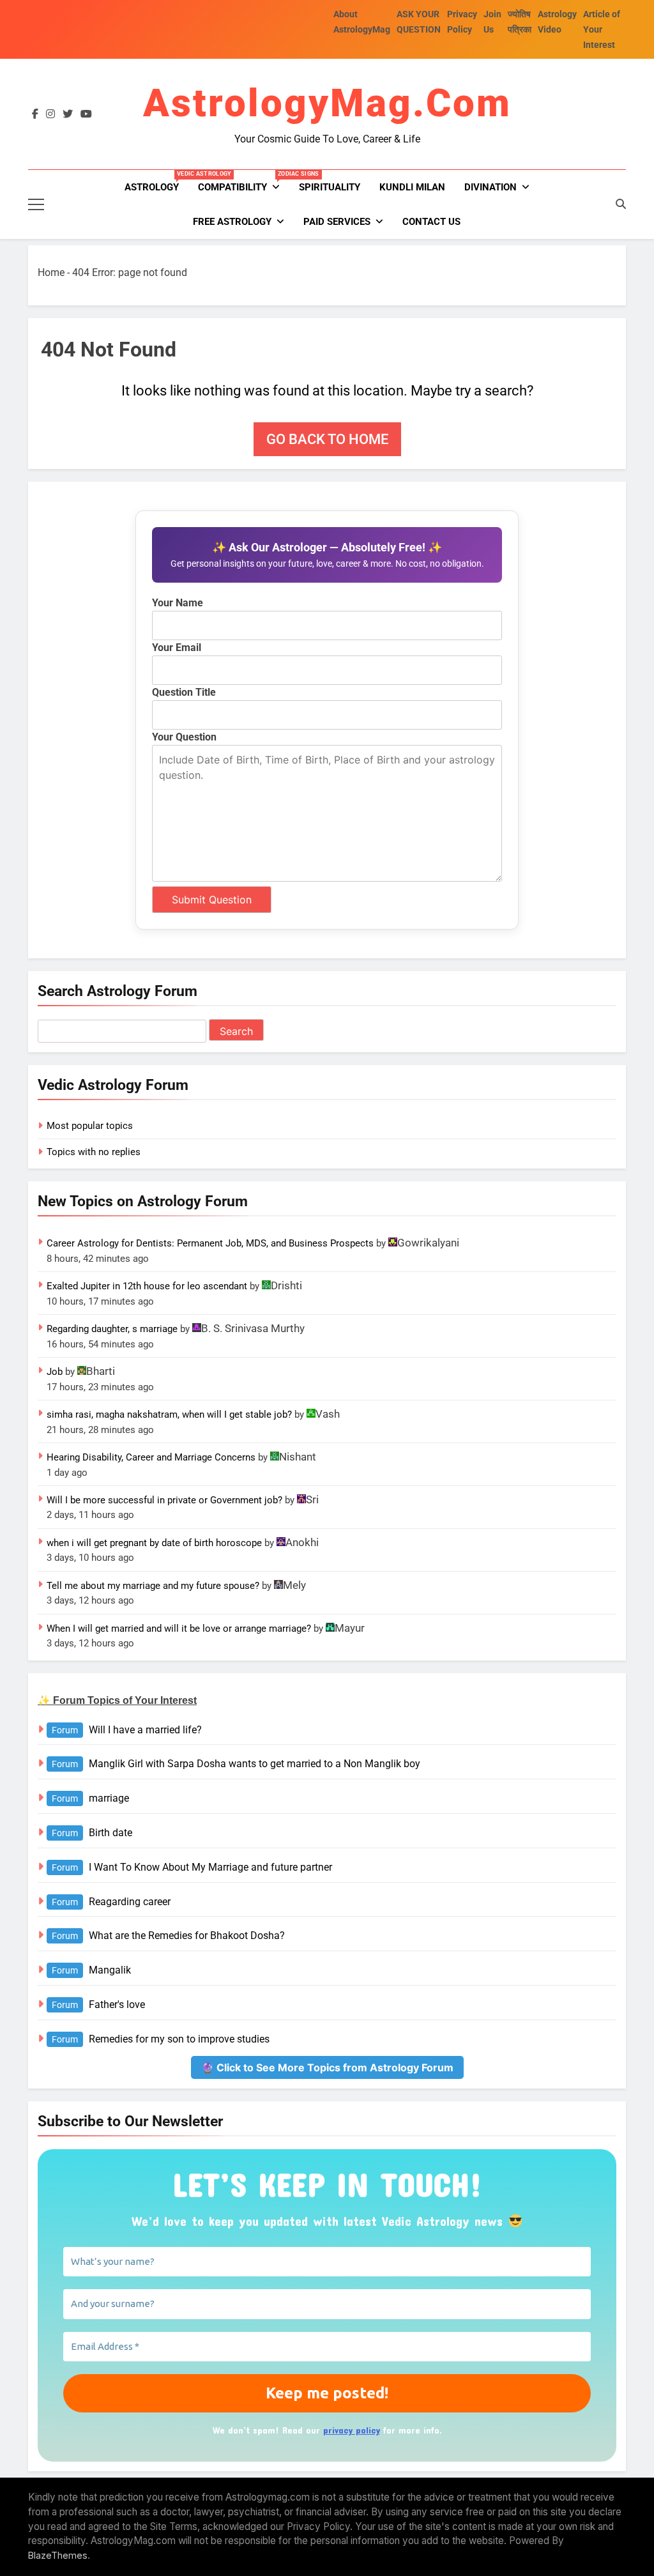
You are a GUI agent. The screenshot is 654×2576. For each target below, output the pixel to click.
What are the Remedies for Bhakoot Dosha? (187, 1936)
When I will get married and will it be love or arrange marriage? (179, 1629)
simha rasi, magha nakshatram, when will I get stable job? (169, 1414)
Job (55, 1372)
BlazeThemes (58, 2555)
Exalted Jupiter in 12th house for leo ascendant (147, 1286)
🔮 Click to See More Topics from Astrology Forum (327, 2067)
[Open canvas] (36, 204)
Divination (490, 187)
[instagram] (50, 114)
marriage (109, 1798)
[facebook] (35, 114)
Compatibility (244, 182)
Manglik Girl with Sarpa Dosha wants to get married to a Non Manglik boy (255, 1764)
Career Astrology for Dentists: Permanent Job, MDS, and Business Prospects (210, 1243)
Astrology (156, 182)
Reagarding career (130, 1902)
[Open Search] (621, 204)
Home (51, 272)
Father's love (117, 2005)
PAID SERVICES (337, 222)
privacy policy (352, 2430)
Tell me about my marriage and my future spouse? (153, 1586)
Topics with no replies (94, 1152)
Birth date (110, 1833)
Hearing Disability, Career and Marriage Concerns (151, 1457)
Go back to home (327, 439)
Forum (65, 1730)
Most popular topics (90, 1126)
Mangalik (110, 1970)
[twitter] (68, 114)
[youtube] (86, 114)
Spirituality (330, 187)
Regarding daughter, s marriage (112, 1329)
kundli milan (412, 187)
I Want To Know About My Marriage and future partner (210, 1867)
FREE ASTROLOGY (232, 222)
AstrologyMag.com (327, 103)
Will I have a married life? (145, 1730)
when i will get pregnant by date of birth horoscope (154, 1543)
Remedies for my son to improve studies (179, 2039)
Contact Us (431, 222)
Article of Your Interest (602, 29)
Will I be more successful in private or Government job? (164, 1500)
